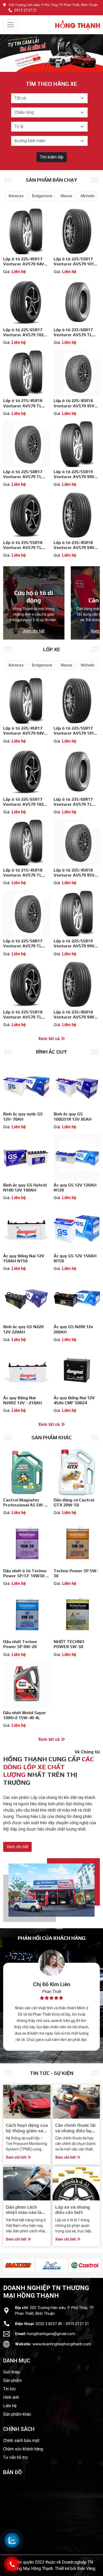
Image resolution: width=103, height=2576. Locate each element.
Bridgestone (42, 196)
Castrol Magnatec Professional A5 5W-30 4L (26, 1505)
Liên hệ (10, 2406)
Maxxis (67, 196)
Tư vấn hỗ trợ (15, 2457)
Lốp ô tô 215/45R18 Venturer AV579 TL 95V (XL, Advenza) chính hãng (23, 408)
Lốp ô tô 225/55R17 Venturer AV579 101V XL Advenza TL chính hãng (75, 267)
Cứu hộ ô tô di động (34, 597)
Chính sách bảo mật (21, 2441)
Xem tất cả (50, 1039)
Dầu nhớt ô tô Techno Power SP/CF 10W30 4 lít (25, 1576)
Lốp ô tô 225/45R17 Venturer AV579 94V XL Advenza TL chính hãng (24, 267)
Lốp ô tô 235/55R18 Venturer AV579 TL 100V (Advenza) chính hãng (25, 550)
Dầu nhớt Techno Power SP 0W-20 (20, 1644)
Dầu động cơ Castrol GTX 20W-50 (74, 1502)
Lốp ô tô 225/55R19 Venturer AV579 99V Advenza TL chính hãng (76, 477)
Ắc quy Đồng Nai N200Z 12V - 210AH (22, 1400)
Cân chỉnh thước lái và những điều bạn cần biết (75, 2131)
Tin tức (10, 2389)
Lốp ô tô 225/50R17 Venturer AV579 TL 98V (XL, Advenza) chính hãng (23, 479)
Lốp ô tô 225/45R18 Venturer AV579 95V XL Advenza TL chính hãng (74, 408)
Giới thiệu (12, 2372)
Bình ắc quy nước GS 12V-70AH (23, 1116)
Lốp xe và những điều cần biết (73, 2210)
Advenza (16, 196)
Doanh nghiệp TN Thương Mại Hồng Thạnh (46, 2292)
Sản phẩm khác (17, 2414)
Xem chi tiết (34, 631)
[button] (46, 65)
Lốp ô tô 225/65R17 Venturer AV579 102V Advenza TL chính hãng (26, 335)
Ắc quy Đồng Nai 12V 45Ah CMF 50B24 (74, 1400)
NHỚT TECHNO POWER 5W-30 (69, 1644)
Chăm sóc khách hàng (23, 2449)
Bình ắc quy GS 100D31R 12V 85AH (72, 1116)
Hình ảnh (11, 2397)
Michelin (88, 196)
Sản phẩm (12, 2380)
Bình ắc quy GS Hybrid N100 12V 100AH (25, 1188)
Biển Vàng (86, 2568)
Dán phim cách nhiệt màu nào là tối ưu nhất (24, 2212)
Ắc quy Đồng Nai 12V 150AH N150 (24, 1258)
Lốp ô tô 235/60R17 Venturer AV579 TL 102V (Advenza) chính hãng (75, 337)
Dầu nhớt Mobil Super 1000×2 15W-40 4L (25, 1715)
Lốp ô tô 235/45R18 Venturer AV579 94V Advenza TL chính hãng (76, 548)
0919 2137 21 (26, 10)
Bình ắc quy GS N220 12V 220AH (23, 1329)
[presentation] (6, 2265)
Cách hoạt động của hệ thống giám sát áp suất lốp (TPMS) (27, 2131)
